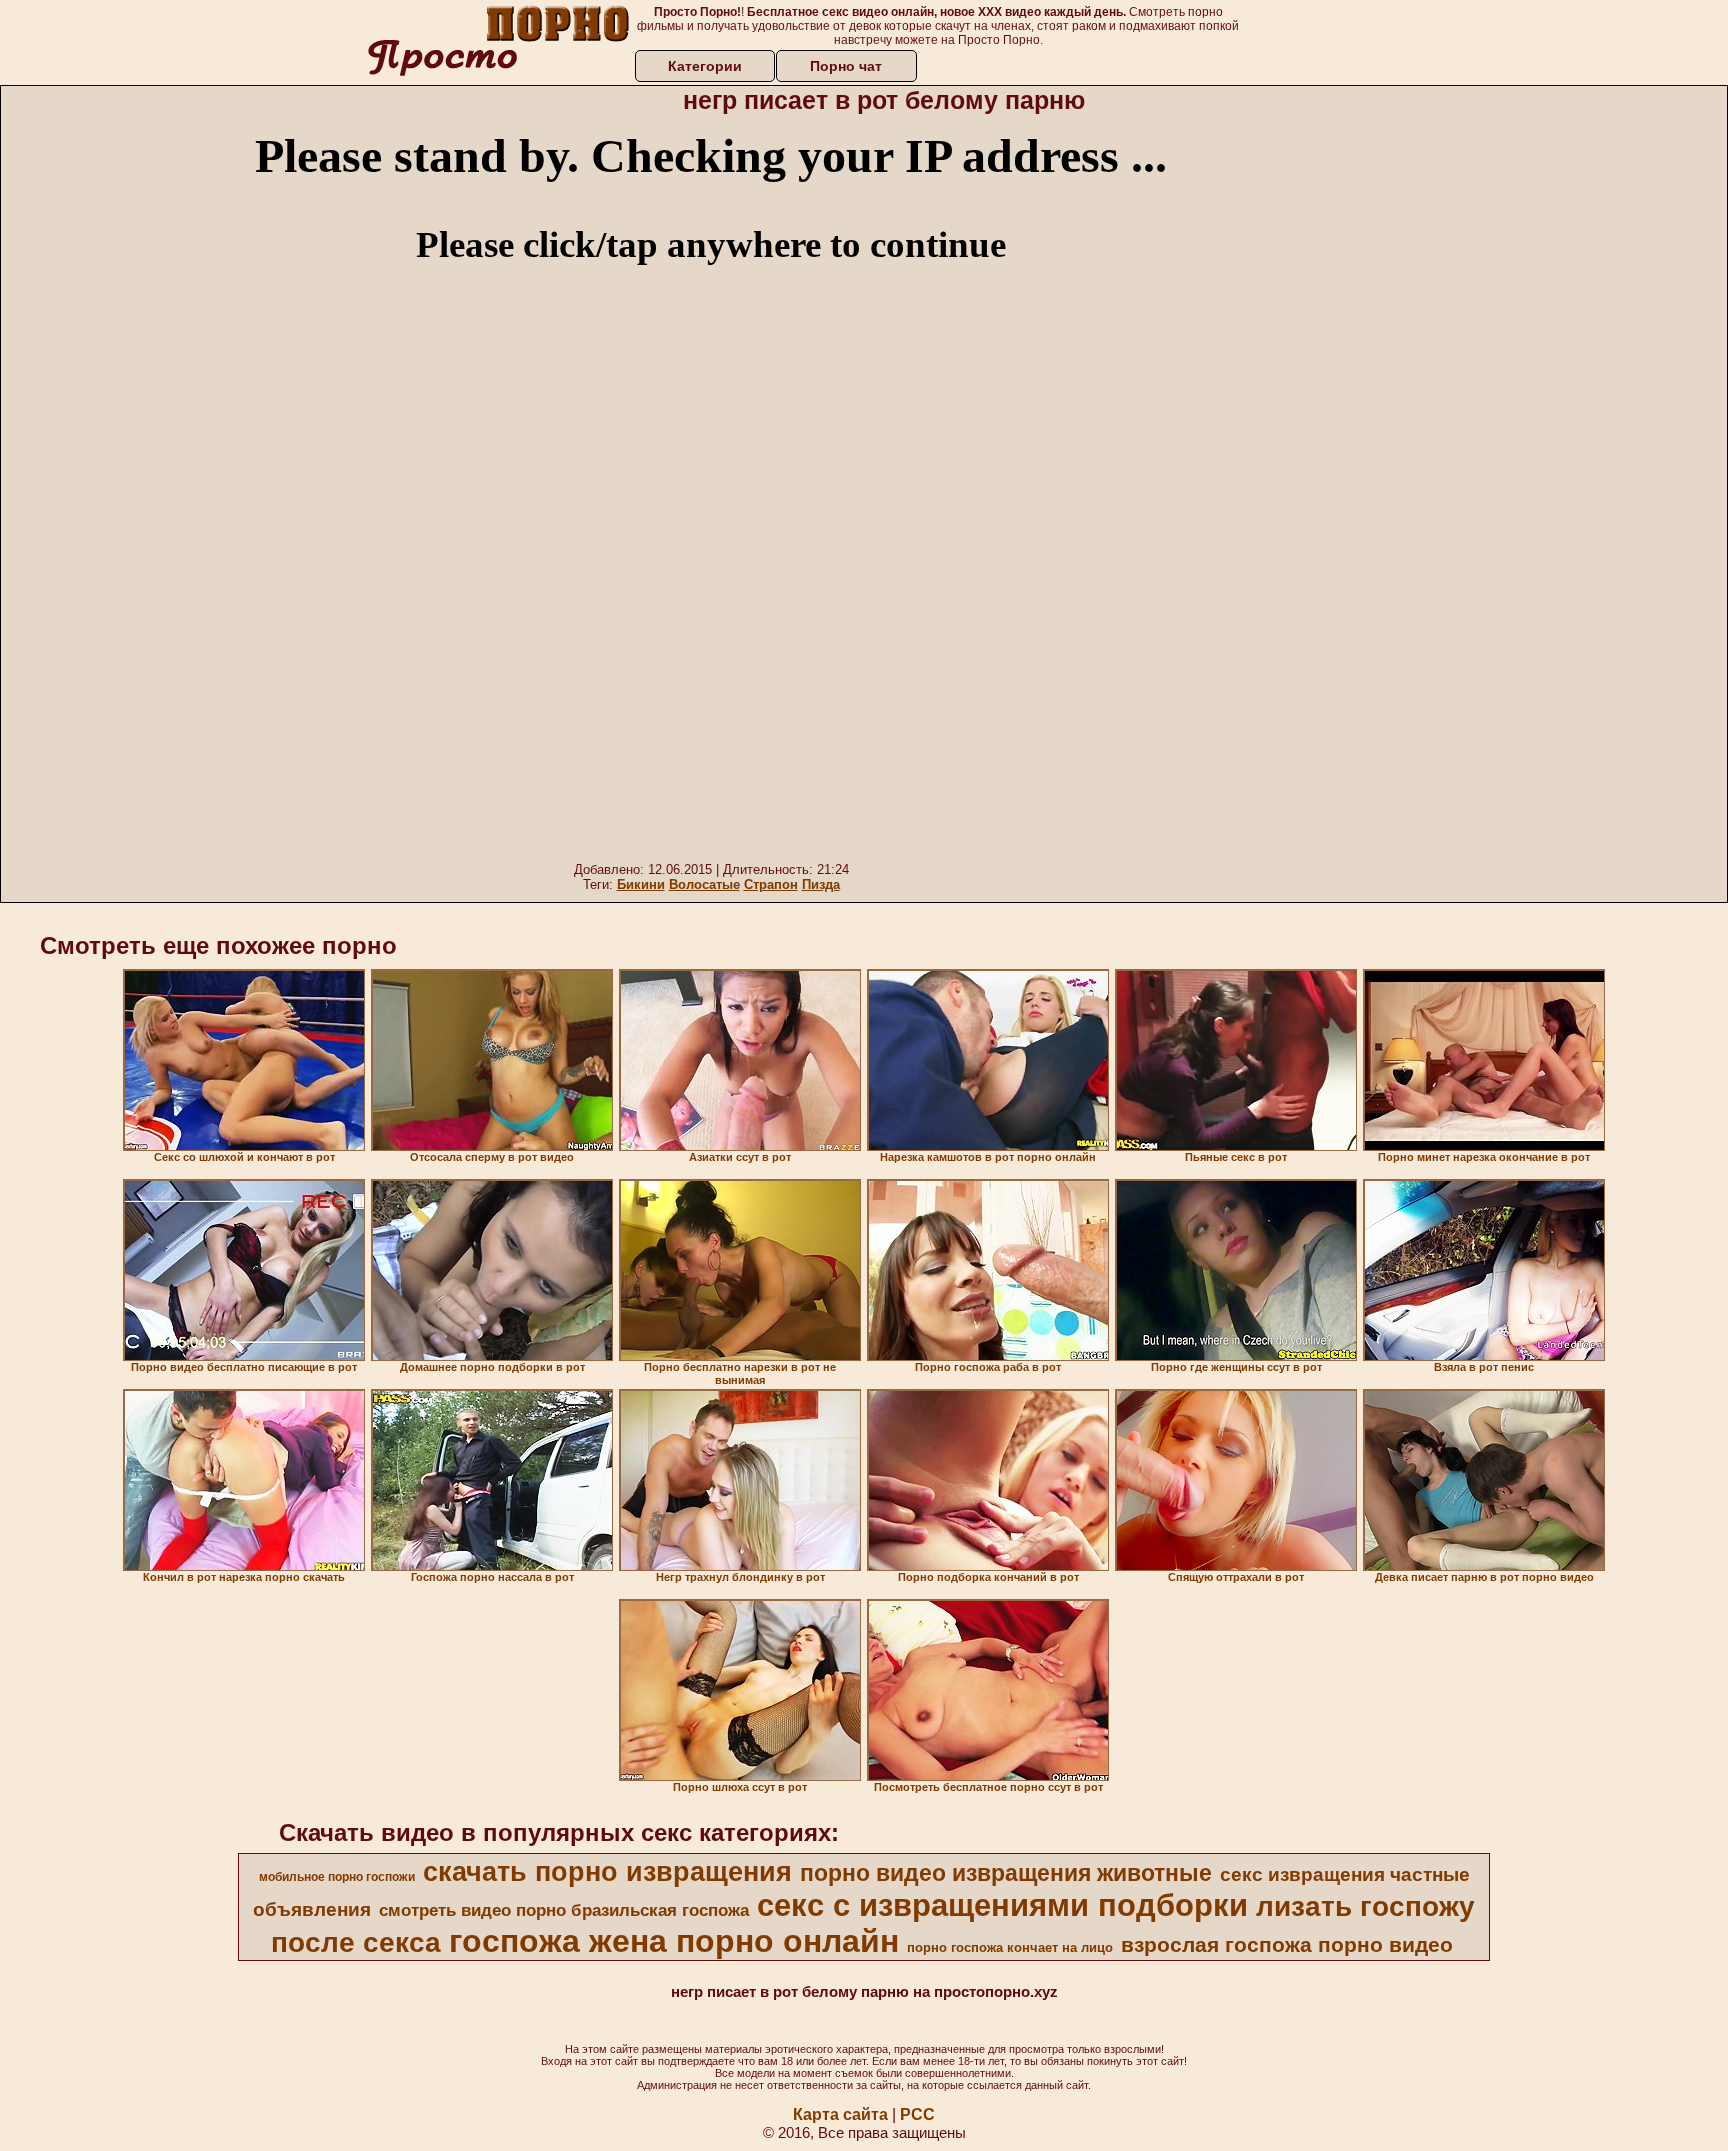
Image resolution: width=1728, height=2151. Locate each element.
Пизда (821, 884)
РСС (917, 2114)
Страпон (771, 884)
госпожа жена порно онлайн (674, 1941)
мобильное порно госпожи (337, 1877)
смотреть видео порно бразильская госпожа (564, 1910)
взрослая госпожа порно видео (1287, 1945)
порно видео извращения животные (1006, 1873)
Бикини (641, 884)
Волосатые (704, 884)
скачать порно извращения (607, 1872)
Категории (705, 66)
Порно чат (846, 66)
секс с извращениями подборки (1002, 1905)
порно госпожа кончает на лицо (1010, 1947)
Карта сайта (840, 2114)
